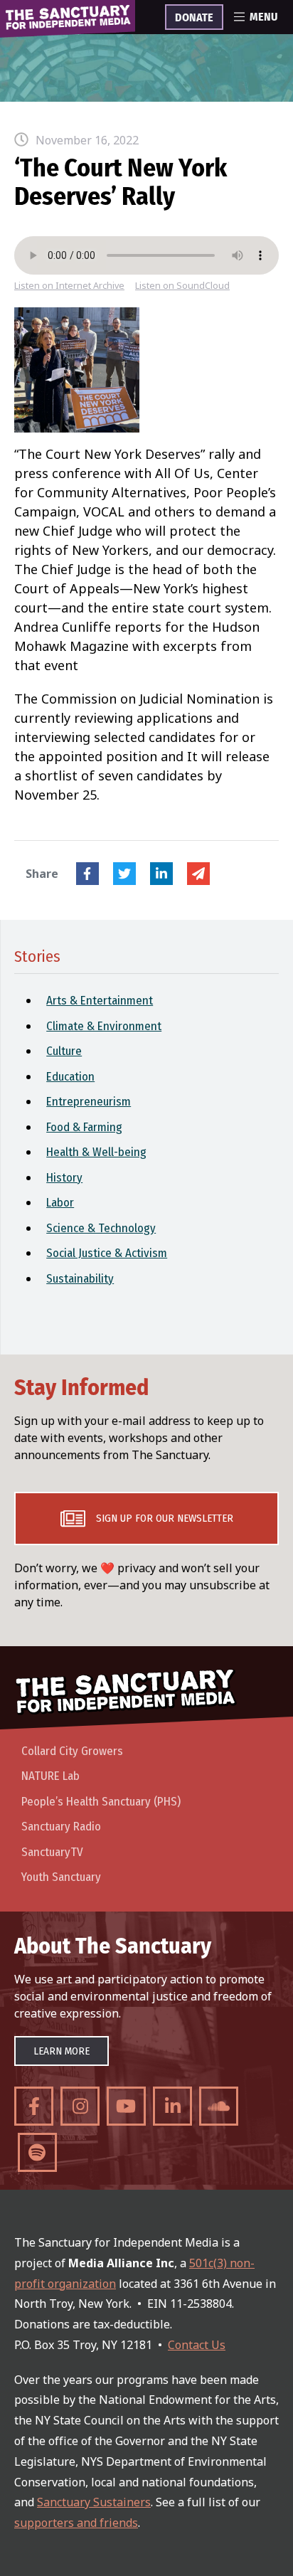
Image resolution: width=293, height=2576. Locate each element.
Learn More (62, 2051)
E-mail (198, 874)
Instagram (80, 2106)
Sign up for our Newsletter (165, 1518)
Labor (60, 1203)
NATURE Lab (50, 1776)
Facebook (87, 874)
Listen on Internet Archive (69, 286)
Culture (64, 1051)
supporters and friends (76, 2523)
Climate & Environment (104, 1026)
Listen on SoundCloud (182, 286)
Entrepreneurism (89, 1102)
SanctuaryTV (52, 1852)
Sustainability (80, 1279)
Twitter (124, 874)
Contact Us (197, 2345)
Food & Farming (84, 1127)
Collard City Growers (72, 1751)
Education (70, 1077)
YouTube (126, 2106)
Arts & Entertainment (100, 1001)
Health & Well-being (96, 1152)
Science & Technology (101, 1228)
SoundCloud (219, 2106)
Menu (263, 17)
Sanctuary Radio (61, 1827)
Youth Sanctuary (61, 1877)
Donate (194, 18)
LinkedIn (161, 874)
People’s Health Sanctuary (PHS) (101, 1802)
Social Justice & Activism (107, 1253)
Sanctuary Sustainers (94, 2502)
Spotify (37, 2152)
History (64, 1178)
